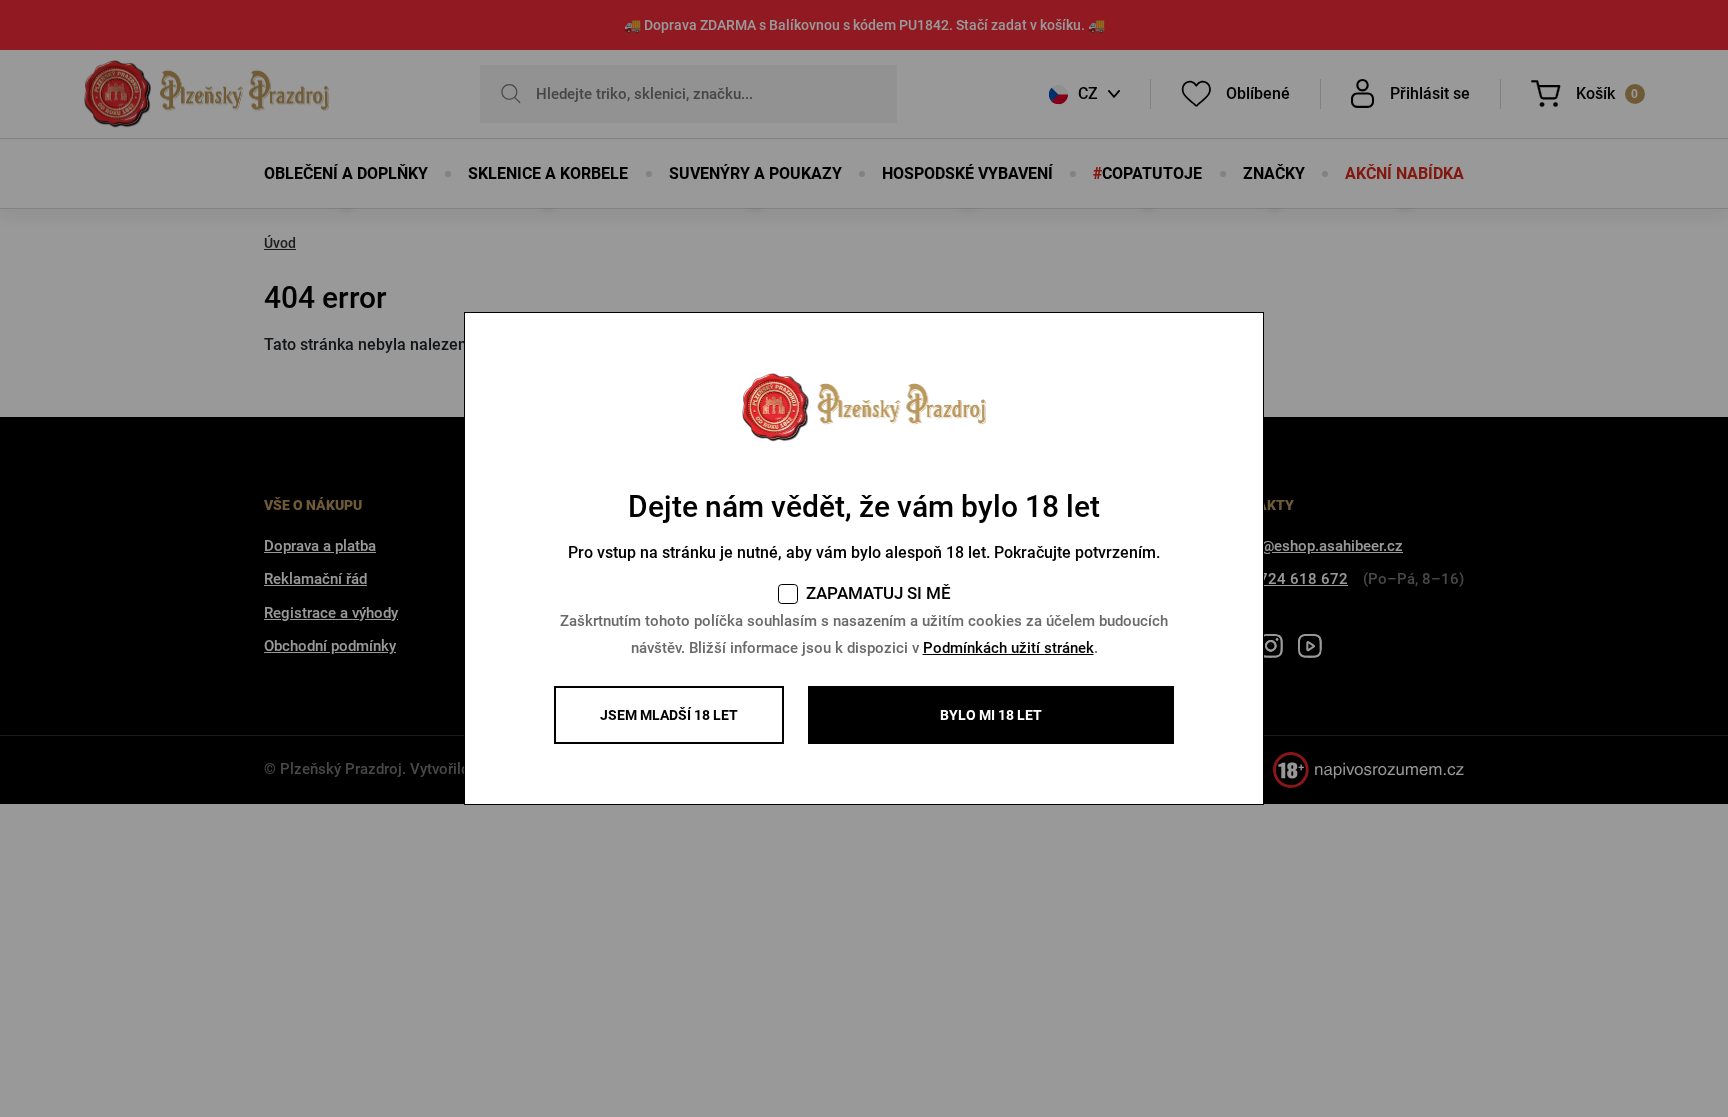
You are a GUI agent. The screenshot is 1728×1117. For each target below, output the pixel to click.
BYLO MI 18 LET (991, 715)
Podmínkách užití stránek (1008, 648)
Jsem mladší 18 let (669, 715)
